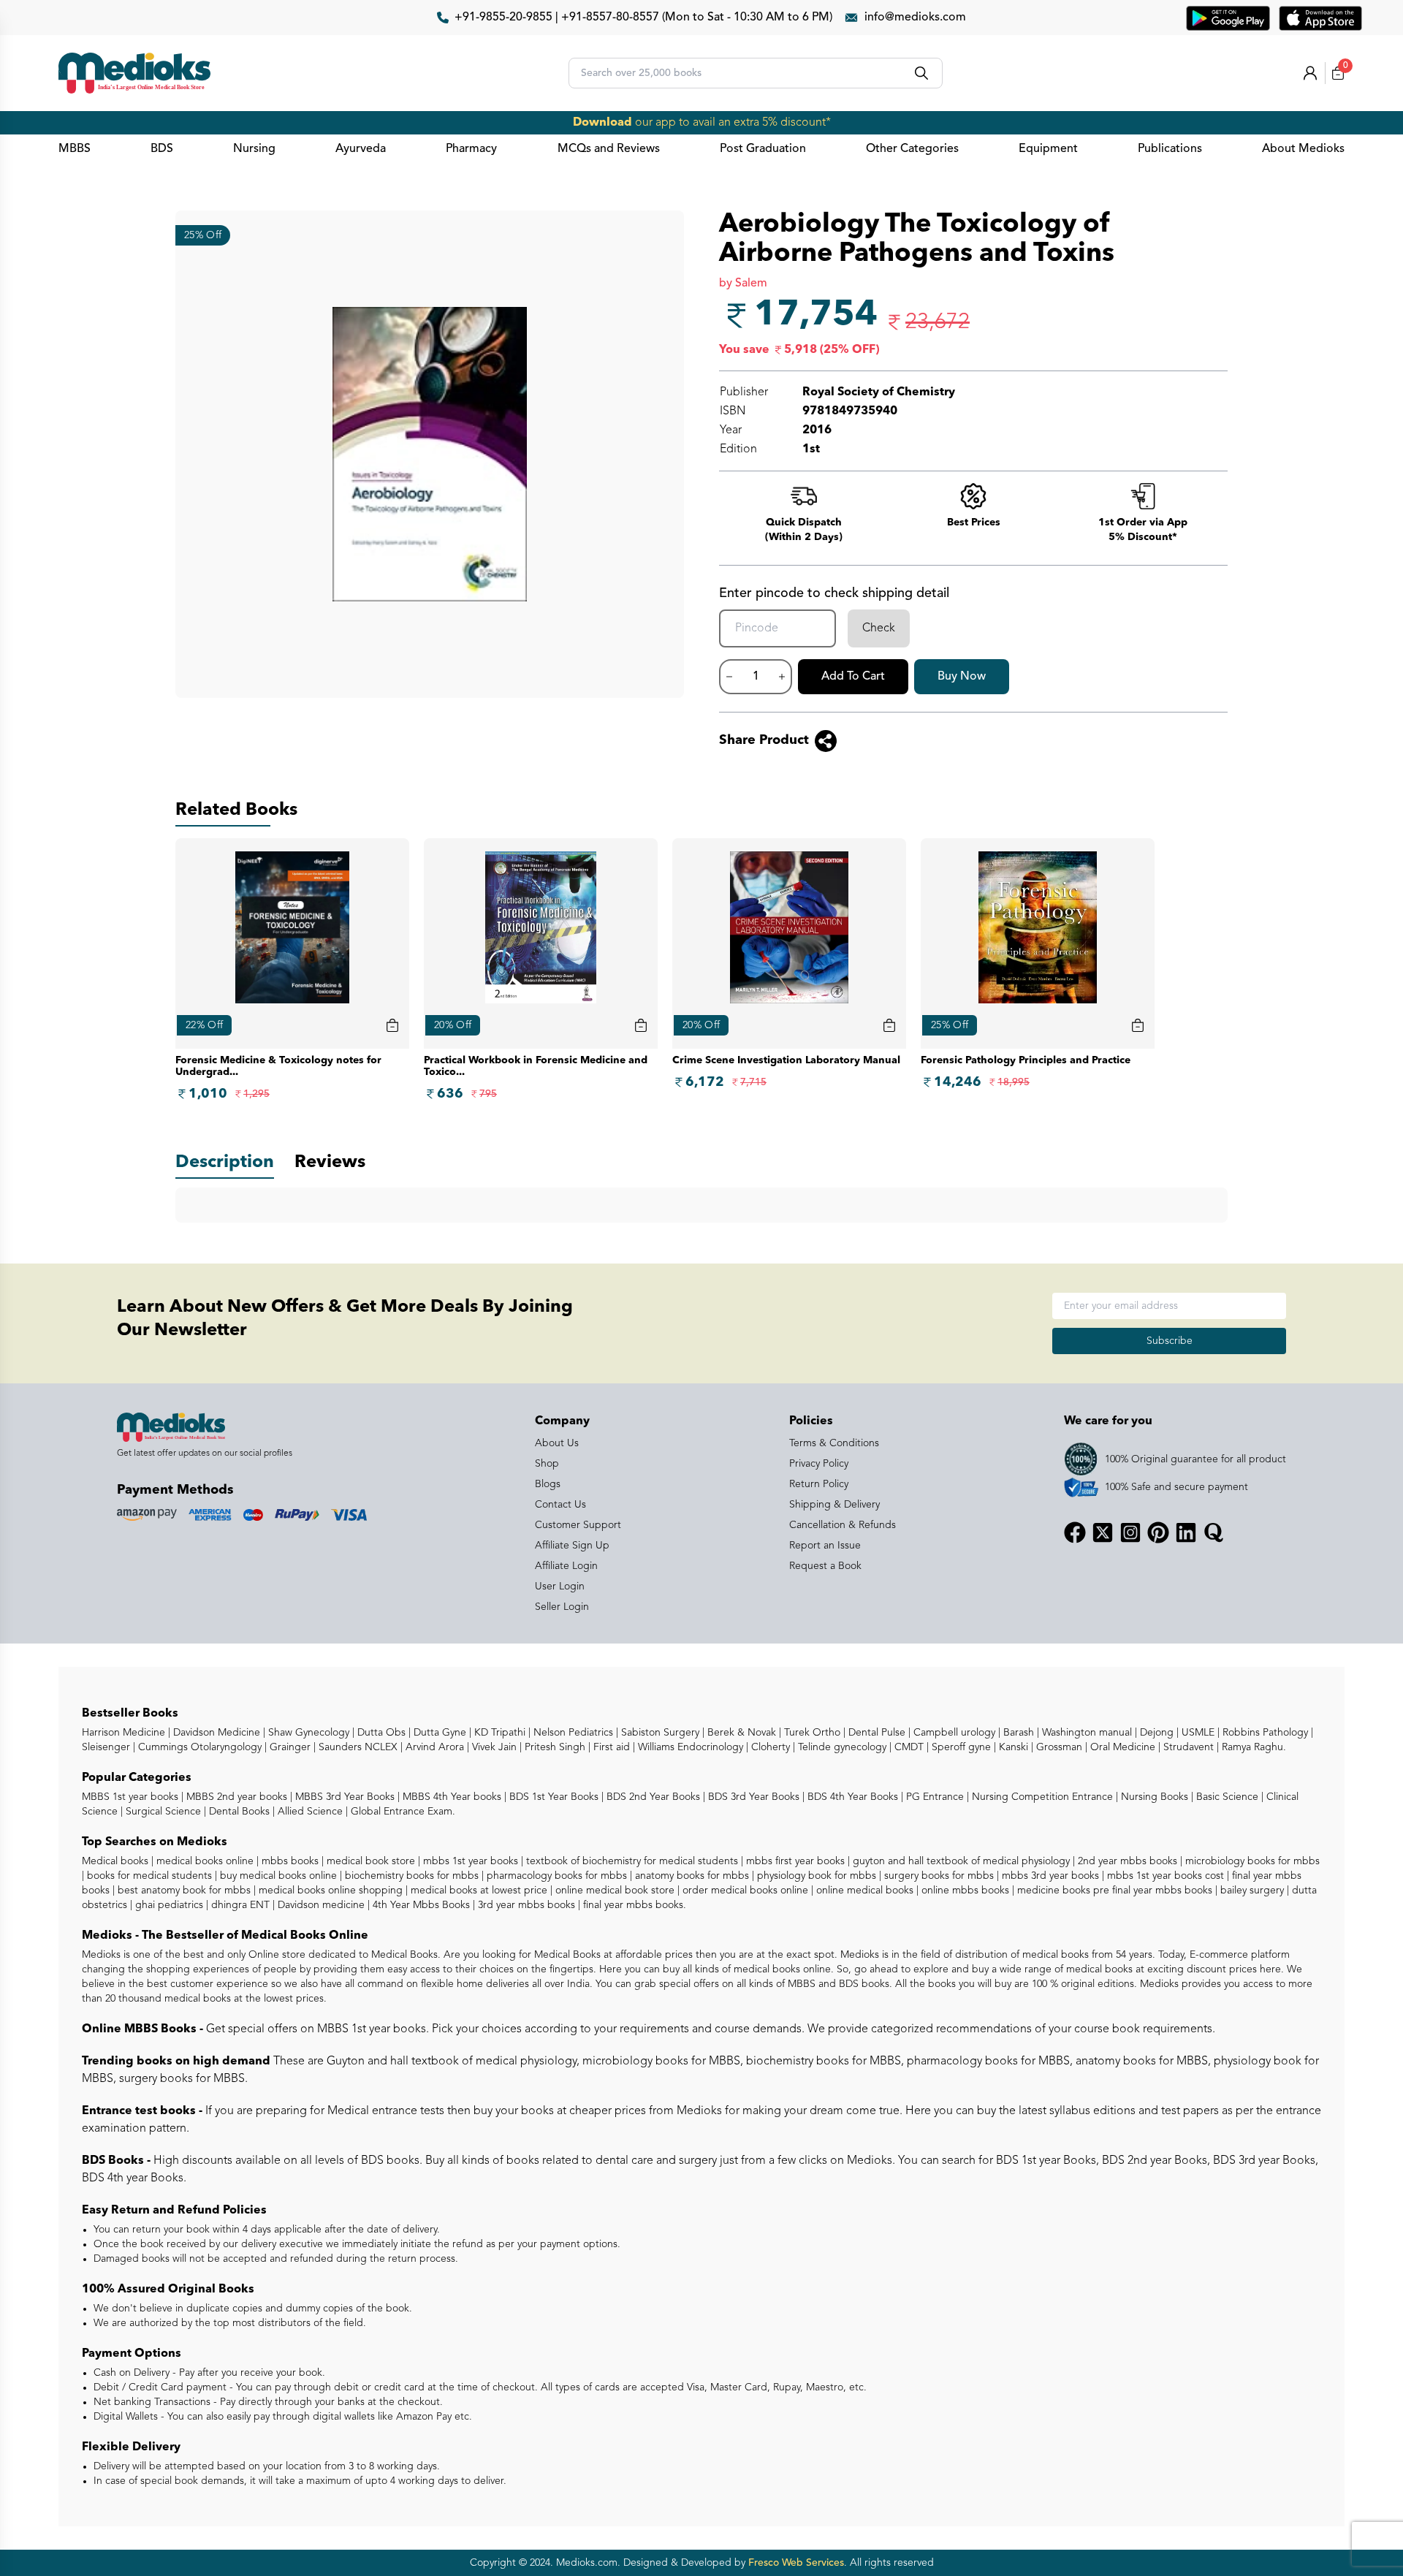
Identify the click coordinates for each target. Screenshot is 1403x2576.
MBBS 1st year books (132, 1797)
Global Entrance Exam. (402, 1812)
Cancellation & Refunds (843, 1525)
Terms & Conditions (834, 1443)
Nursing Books (1153, 1797)
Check (879, 628)
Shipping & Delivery (834, 1505)
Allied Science (309, 1812)
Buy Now (962, 677)
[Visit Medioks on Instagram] (1130, 1532)
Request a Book (825, 1566)
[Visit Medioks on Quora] (1214, 1532)
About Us (557, 1443)
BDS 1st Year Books (552, 1797)
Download (602, 123)
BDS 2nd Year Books (652, 1797)
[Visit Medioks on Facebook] (1075, 1532)
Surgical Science (162, 1812)
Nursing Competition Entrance (1041, 1797)
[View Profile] (1310, 73)
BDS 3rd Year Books (752, 1797)
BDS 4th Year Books (851, 1797)
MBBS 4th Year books (450, 1797)
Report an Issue (825, 1546)
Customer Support (578, 1525)
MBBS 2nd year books (235, 1797)
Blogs (548, 1484)
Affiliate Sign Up (572, 1546)
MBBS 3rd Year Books (343, 1797)
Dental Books (238, 1812)
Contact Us (560, 1505)
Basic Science (1226, 1797)
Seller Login (562, 1607)
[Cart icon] (392, 1025)
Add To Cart (853, 677)
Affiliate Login (566, 1566)
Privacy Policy (819, 1464)
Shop (547, 1464)
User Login (560, 1587)
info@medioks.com (915, 18)
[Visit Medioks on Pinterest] (1158, 1532)
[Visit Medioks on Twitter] (1103, 1532)
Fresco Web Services (796, 2563)
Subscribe (1170, 1341)
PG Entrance (934, 1797)
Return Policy (819, 1484)
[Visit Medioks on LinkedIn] (1186, 1532)
